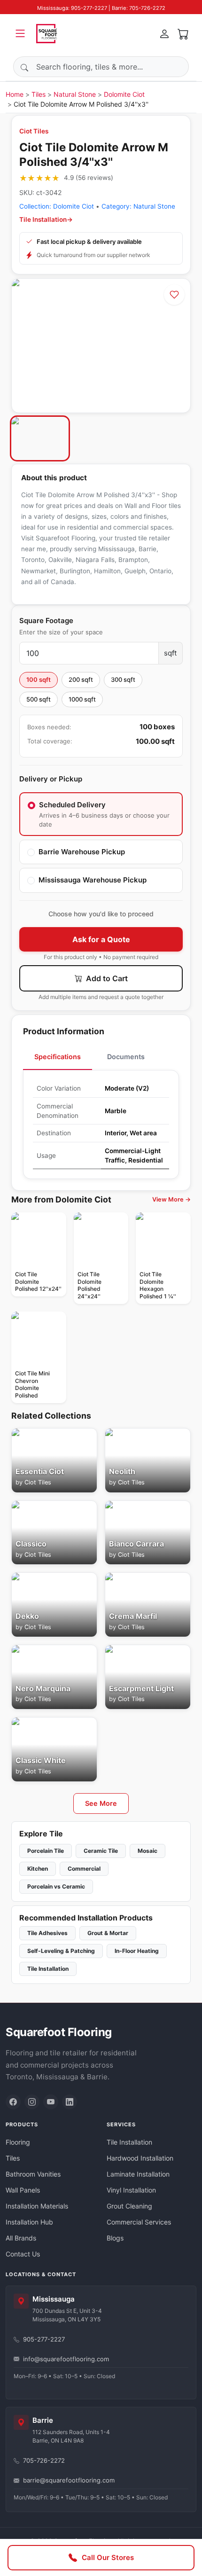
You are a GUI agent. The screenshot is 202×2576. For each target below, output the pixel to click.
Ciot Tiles (34, 131)
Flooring (18, 2142)
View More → (171, 1199)
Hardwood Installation (140, 2158)
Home (15, 94)
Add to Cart (106, 978)
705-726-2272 (44, 2460)
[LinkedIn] (70, 2102)
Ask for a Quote (101, 939)
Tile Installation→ (46, 219)
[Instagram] (32, 2102)
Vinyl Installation (131, 2190)
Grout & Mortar (108, 1933)
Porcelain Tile (46, 1851)
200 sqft (81, 679)
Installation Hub (29, 2222)
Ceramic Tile (101, 1851)
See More (101, 1803)
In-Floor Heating (137, 1951)
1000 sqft (82, 699)
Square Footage (46, 621)
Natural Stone (75, 94)
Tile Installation (48, 1969)
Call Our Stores (108, 2557)
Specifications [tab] (58, 1057)
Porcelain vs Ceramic (56, 1886)
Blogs (115, 2238)
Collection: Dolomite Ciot (57, 206)
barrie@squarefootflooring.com (69, 2480)
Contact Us (23, 2254)
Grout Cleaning (129, 2206)
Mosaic (148, 1851)
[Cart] (183, 33)
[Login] (164, 33)
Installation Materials (37, 2206)
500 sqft (39, 699)
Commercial (84, 1869)
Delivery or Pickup (51, 779)
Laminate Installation (138, 2174)
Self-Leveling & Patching (61, 1951)
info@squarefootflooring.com (66, 2359)
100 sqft (39, 679)
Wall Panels (23, 2190)
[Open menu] (20, 33)
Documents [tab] (126, 1057)
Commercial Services (139, 2222)
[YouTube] (51, 2102)
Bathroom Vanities (33, 2174)
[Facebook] (13, 2102)
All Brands (21, 2238)
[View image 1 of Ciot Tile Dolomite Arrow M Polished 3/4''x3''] (40, 438)
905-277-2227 (44, 2339)
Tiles (39, 94)
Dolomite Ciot (124, 94)
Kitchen (38, 1869)
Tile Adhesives (47, 1933)
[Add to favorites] (174, 295)
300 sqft (123, 679)
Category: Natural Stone (138, 206)
